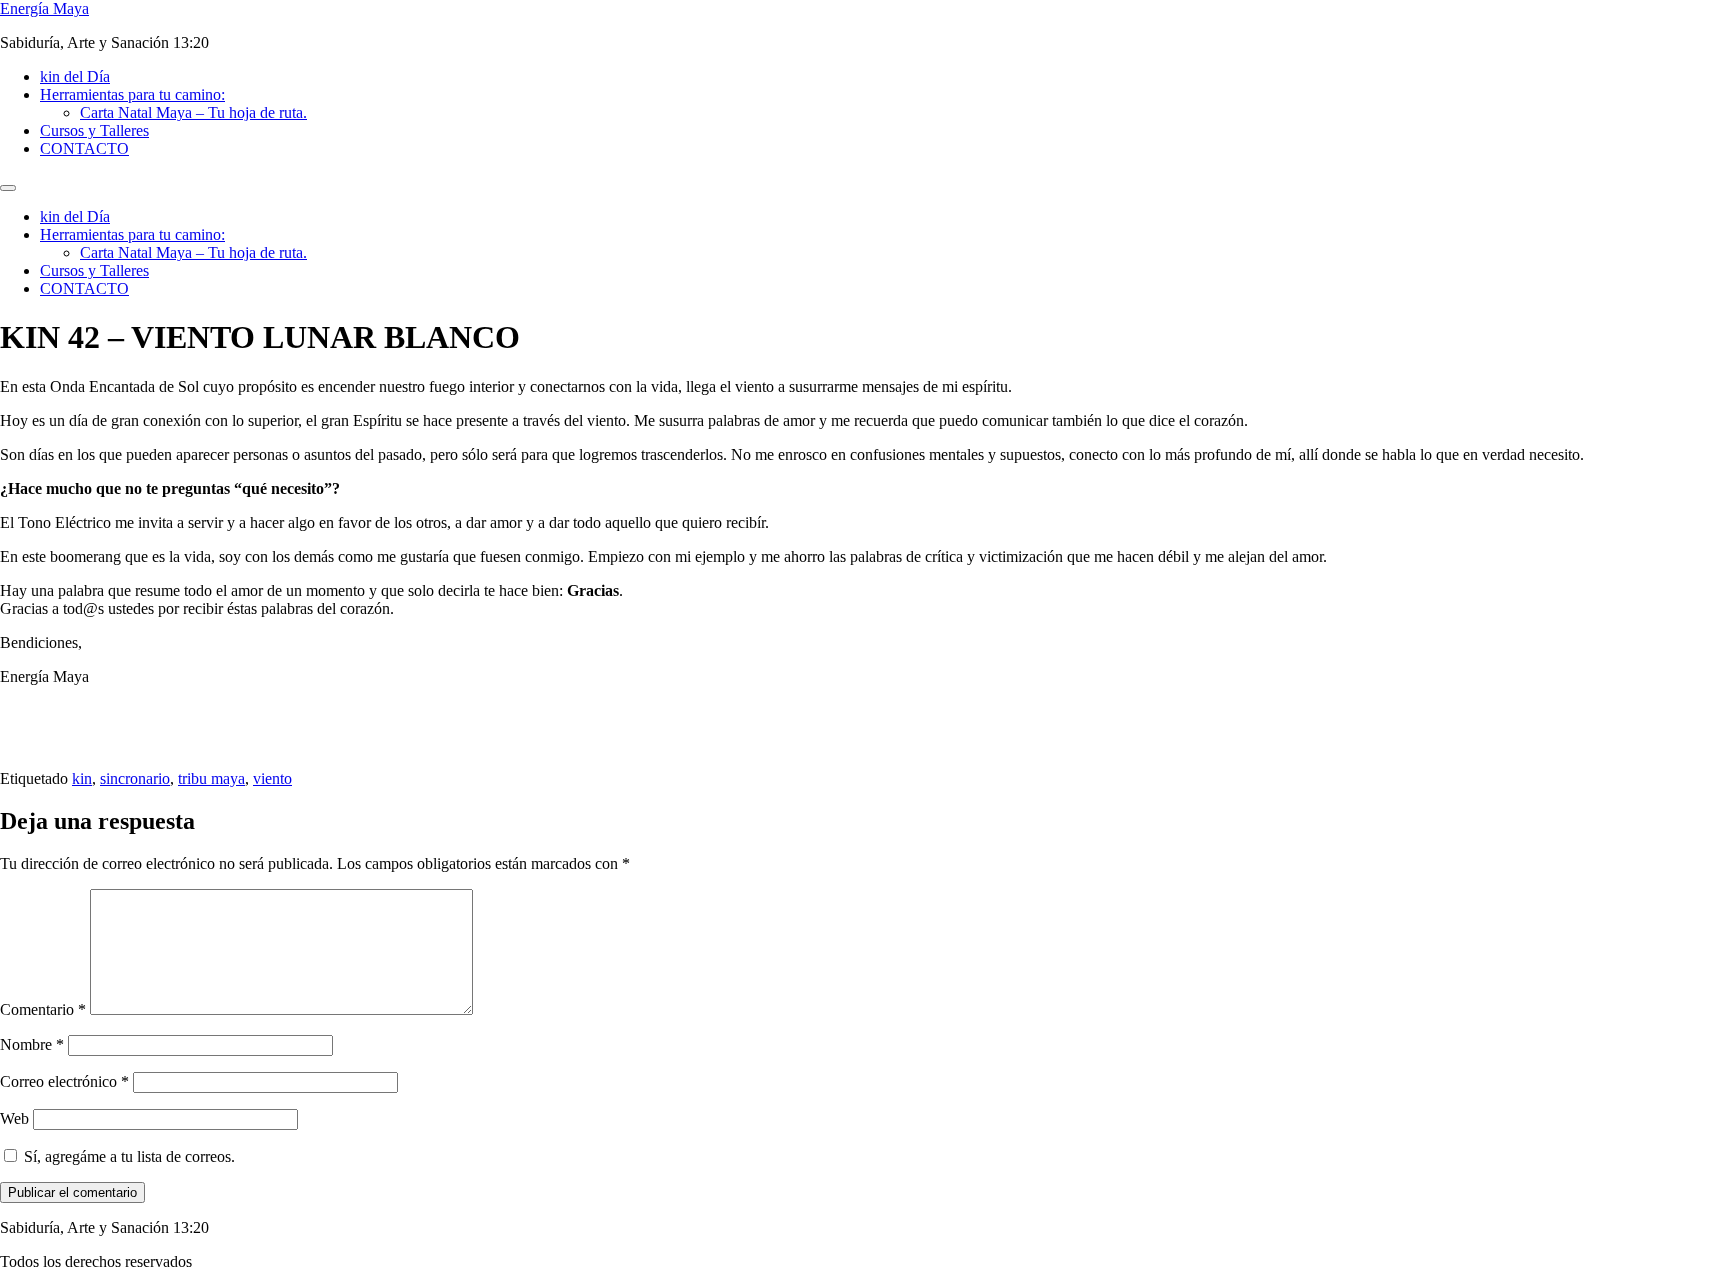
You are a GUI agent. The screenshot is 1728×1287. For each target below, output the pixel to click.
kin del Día (75, 76)
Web (14, 1118)
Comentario (43, 1009)
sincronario (135, 778)
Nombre (32, 1044)
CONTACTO (84, 148)
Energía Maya (44, 8)
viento (272, 778)
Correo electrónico (64, 1081)
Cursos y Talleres (94, 130)
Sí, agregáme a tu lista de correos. (127, 1156)
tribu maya (211, 778)
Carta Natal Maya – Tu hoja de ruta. (193, 112)
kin (82, 778)
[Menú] (8, 188)
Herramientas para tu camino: (132, 94)
